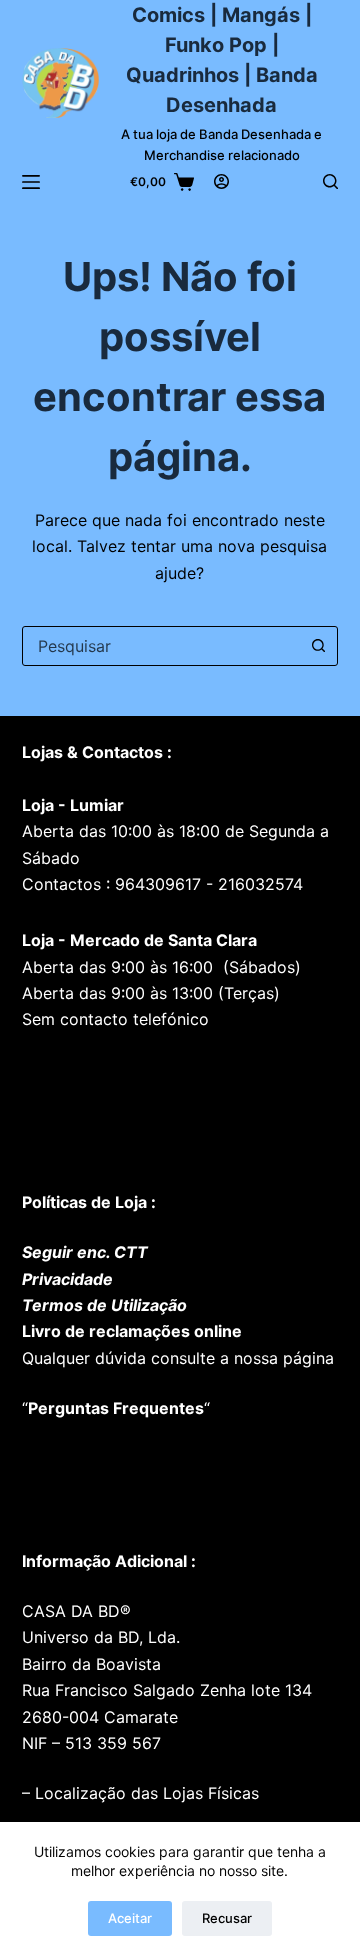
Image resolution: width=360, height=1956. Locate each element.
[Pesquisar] (330, 181)
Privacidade (67, 1279)
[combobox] (161, 646)
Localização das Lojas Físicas (144, 1793)
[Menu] (31, 182)
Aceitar (130, 1918)
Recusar (227, 1918)
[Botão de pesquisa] (318, 646)
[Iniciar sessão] (221, 181)
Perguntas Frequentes (116, 1408)
